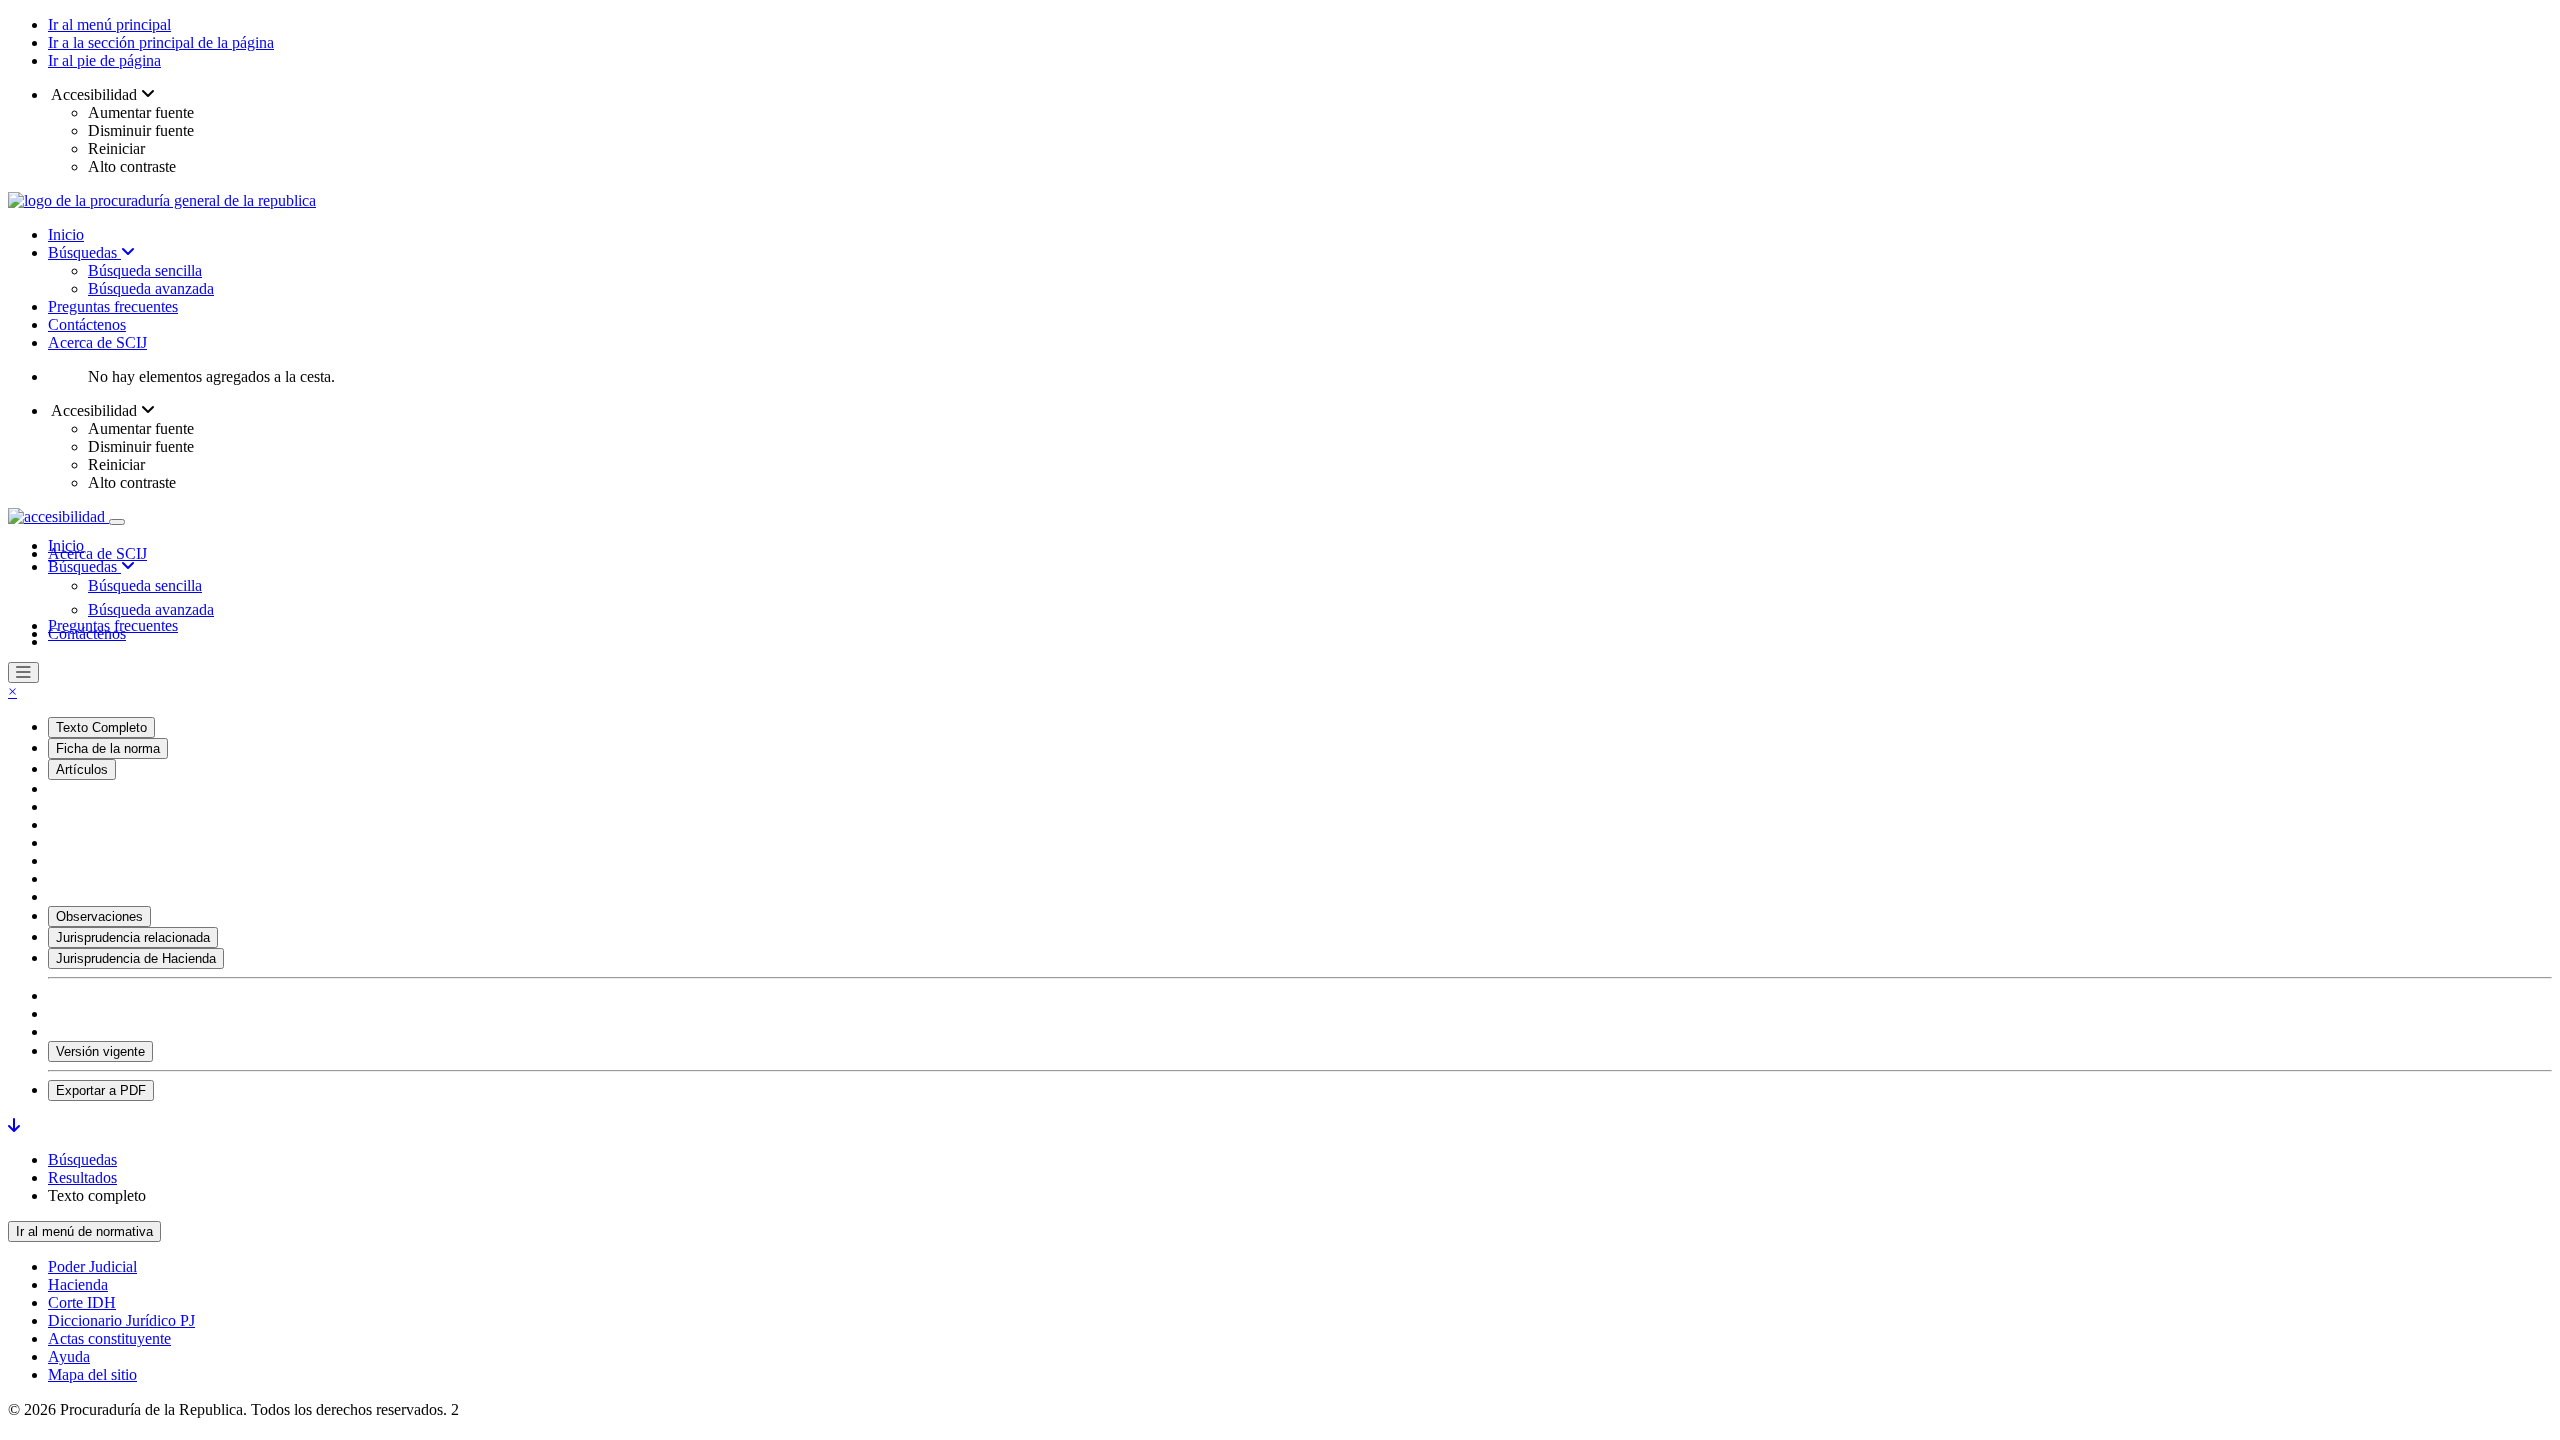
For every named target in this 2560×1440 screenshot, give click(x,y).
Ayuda (69, 1356)
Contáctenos (87, 324)
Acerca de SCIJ (97, 342)
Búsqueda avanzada (151, 288)
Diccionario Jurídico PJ (121, 1320)
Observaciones (99, 916)
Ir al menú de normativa (84, 1231)
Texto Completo (101, 727)
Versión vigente (100, 1051)
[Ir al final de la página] (14, 1125)
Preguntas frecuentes (113, 306)
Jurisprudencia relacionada (133, 937)
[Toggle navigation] (117, 522)
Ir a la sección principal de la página (161, 42)
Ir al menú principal (109, 24)
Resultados (82, 1177)
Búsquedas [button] (84, 566)
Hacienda (78, 1284)
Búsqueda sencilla (145, 270)
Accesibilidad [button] (94, 94)
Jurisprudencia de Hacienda (136, 958)
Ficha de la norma (108, 748)
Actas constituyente (109, 1338)
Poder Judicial (92, 1266)
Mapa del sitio (92, 1374)
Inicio (66, 234)
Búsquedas (84, 252)
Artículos (82, 769)
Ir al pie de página (104, 60)
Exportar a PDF (101, 1090)
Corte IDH (82, 1302)
